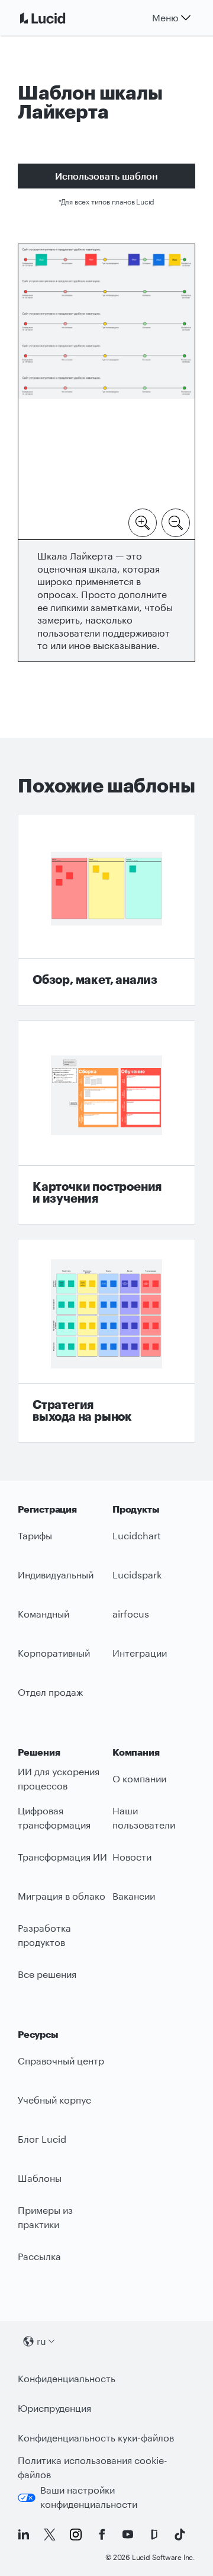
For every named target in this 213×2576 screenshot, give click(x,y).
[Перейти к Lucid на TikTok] (180, 2535)
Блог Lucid (42, 2139)
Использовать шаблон (106, 176)
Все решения (47, 1974)
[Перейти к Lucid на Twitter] (50, 2535)
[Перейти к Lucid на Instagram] (76, 2535)
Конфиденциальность (67, 2378)
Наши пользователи (144, 1818)
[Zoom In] (143, 522)
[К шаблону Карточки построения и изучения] (106, 1122)
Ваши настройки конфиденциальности (89, 2497)
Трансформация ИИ (62, 1857)
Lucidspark (137, 1575)
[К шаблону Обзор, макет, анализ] (106, 910)
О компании (139, 1778)
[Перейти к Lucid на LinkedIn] (24, 2535)
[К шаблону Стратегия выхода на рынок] (106, 1341)
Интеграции (140, 1653)
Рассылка (39, 2256)
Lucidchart (137, 1535)
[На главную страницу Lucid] (57, 18)
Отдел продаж (50, 1692)
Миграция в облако (62, 1896)
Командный (43, 1614)
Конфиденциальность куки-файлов (96, 2438)
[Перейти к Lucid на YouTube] (128, 2535)
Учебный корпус (54, 2100)
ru (41, 2341)
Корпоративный (54, 1653)
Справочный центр (61, 2061)
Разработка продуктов (44, 1935)
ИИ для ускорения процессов (59, 1779)
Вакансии (134, 1896)
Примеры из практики (45, 2217)
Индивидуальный (56, 1575)
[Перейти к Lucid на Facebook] (102, 2535)
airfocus (131, 1614)
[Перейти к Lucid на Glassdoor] (154, 2535)
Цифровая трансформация (54, 1818)
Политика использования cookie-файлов (93, 2468)
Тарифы (35, 1535)
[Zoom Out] (176, 522)
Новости (132, 1857)
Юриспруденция (54, 2408)
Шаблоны (40, 2178)
